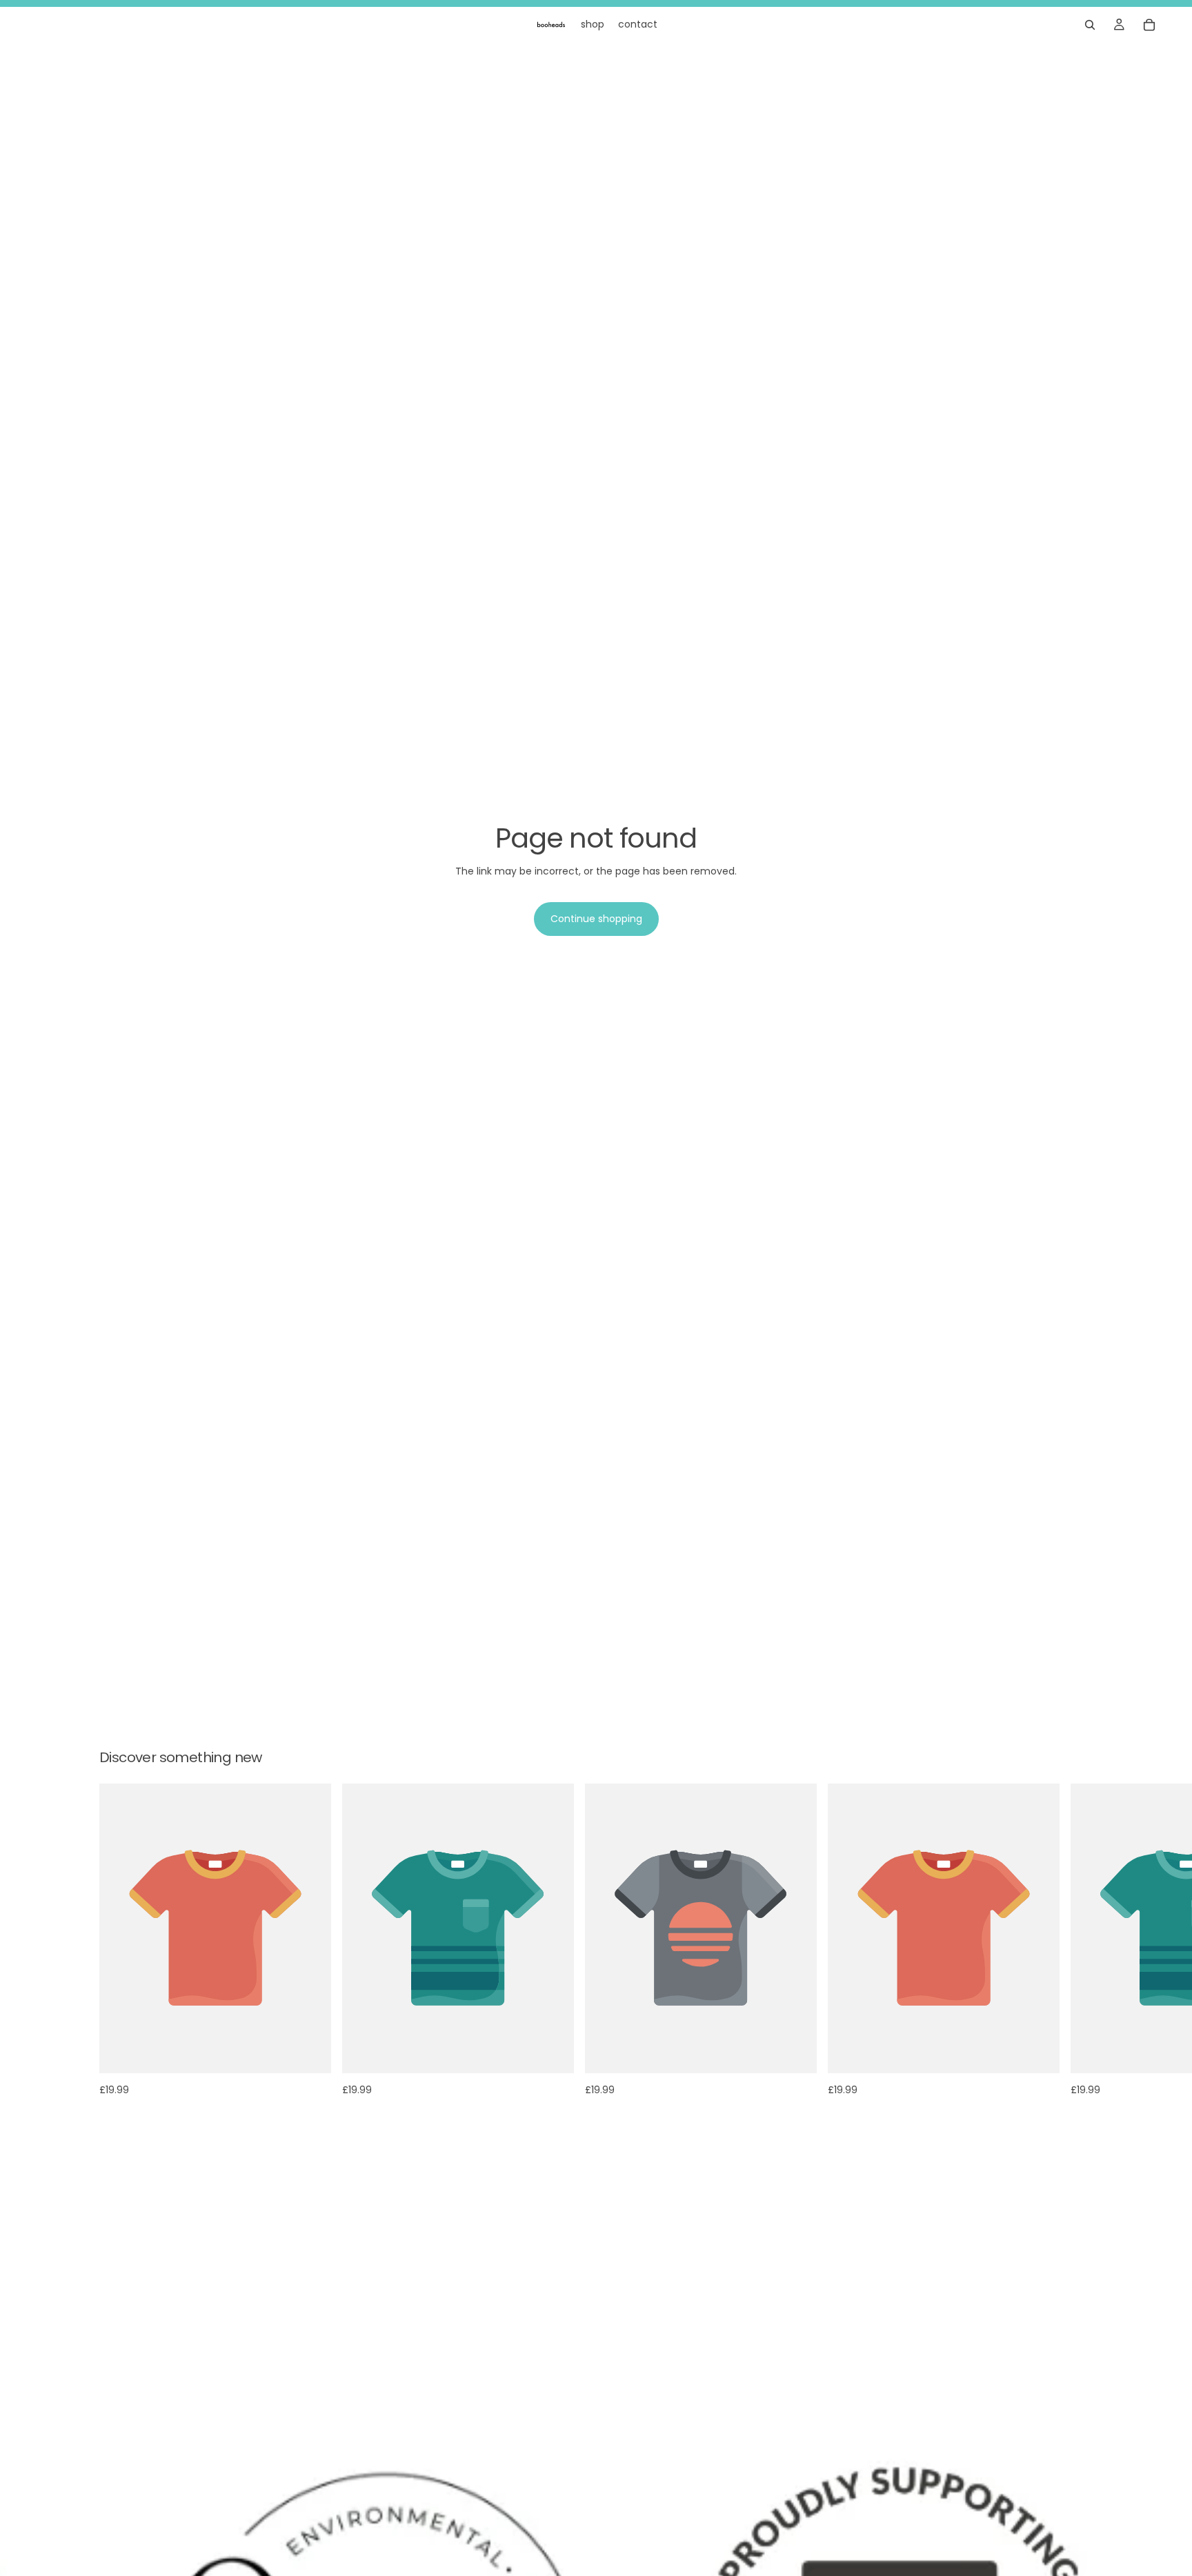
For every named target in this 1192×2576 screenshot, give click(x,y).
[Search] (1090, 25)
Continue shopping (596, 919)
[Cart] (1149, 25)
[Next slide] (1077, 1939)
